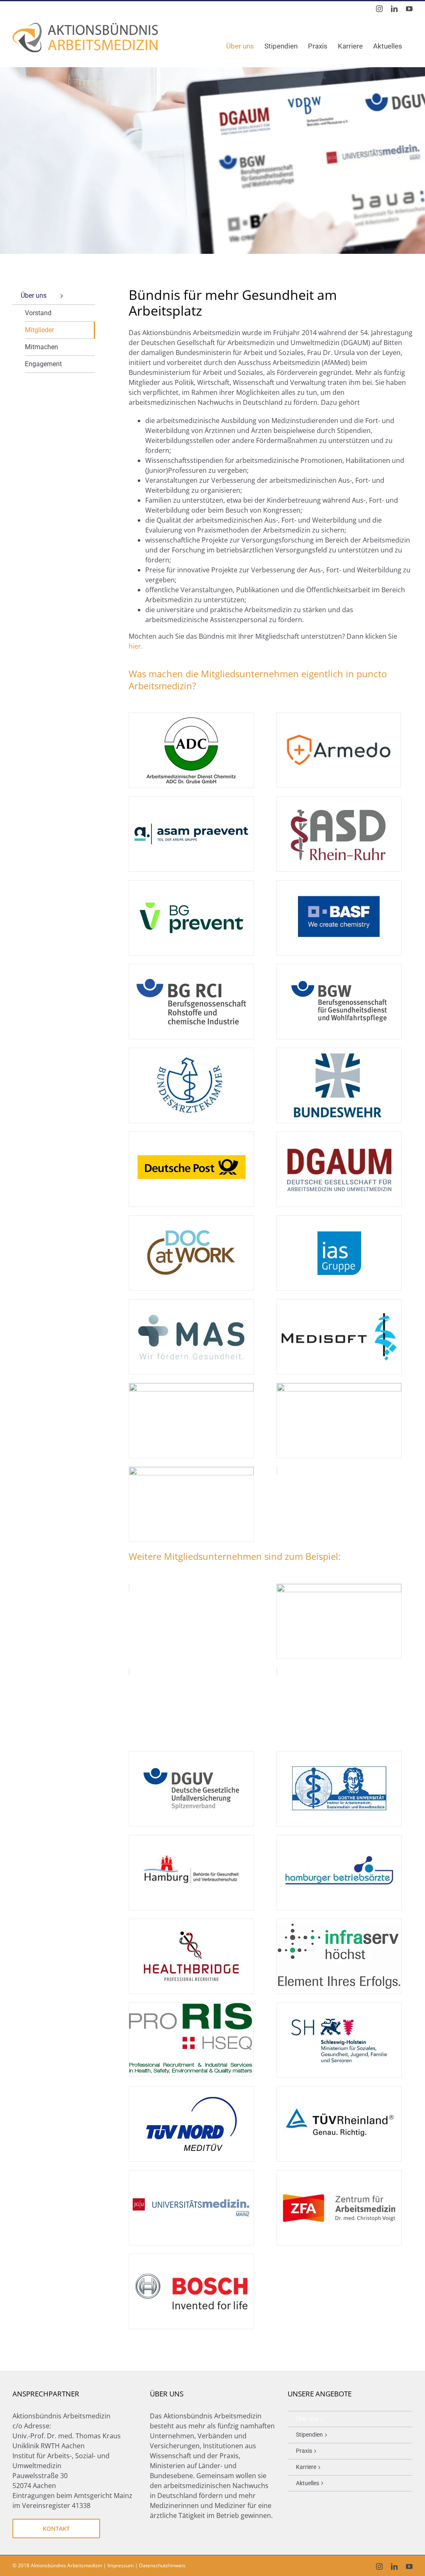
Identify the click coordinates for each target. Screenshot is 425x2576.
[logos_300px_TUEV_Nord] (191, 2090)
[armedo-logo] (339, 716)
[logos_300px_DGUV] (191, 1755)
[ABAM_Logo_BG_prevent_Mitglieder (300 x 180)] (191, 884)
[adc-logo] (191, 716)
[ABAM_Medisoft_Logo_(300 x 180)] (339, 1303)
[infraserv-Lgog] (339, 1922)
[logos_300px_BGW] (339, 968)
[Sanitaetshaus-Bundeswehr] (339, 1051)
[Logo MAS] (191, 1303)
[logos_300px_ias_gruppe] (339, 1219)
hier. (136, 646)
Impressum (121, 2565)
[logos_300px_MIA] (191, 1387)
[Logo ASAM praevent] (191, 800)
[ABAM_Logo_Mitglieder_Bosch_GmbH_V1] (191, 2257)
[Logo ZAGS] (191, 1470)
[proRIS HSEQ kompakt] (191, 2006)
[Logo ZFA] (339, 2174)
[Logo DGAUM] (339, 1135)
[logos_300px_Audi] (339, 1587)
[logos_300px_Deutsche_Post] (191, 1135)
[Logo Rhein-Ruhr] (339, 800)
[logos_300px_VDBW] (339, 1387)
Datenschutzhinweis (162, 2565)
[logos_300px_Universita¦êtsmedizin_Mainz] (191, 2174)
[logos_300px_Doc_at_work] (191, 1219)
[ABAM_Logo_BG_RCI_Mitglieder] (191, 968)
